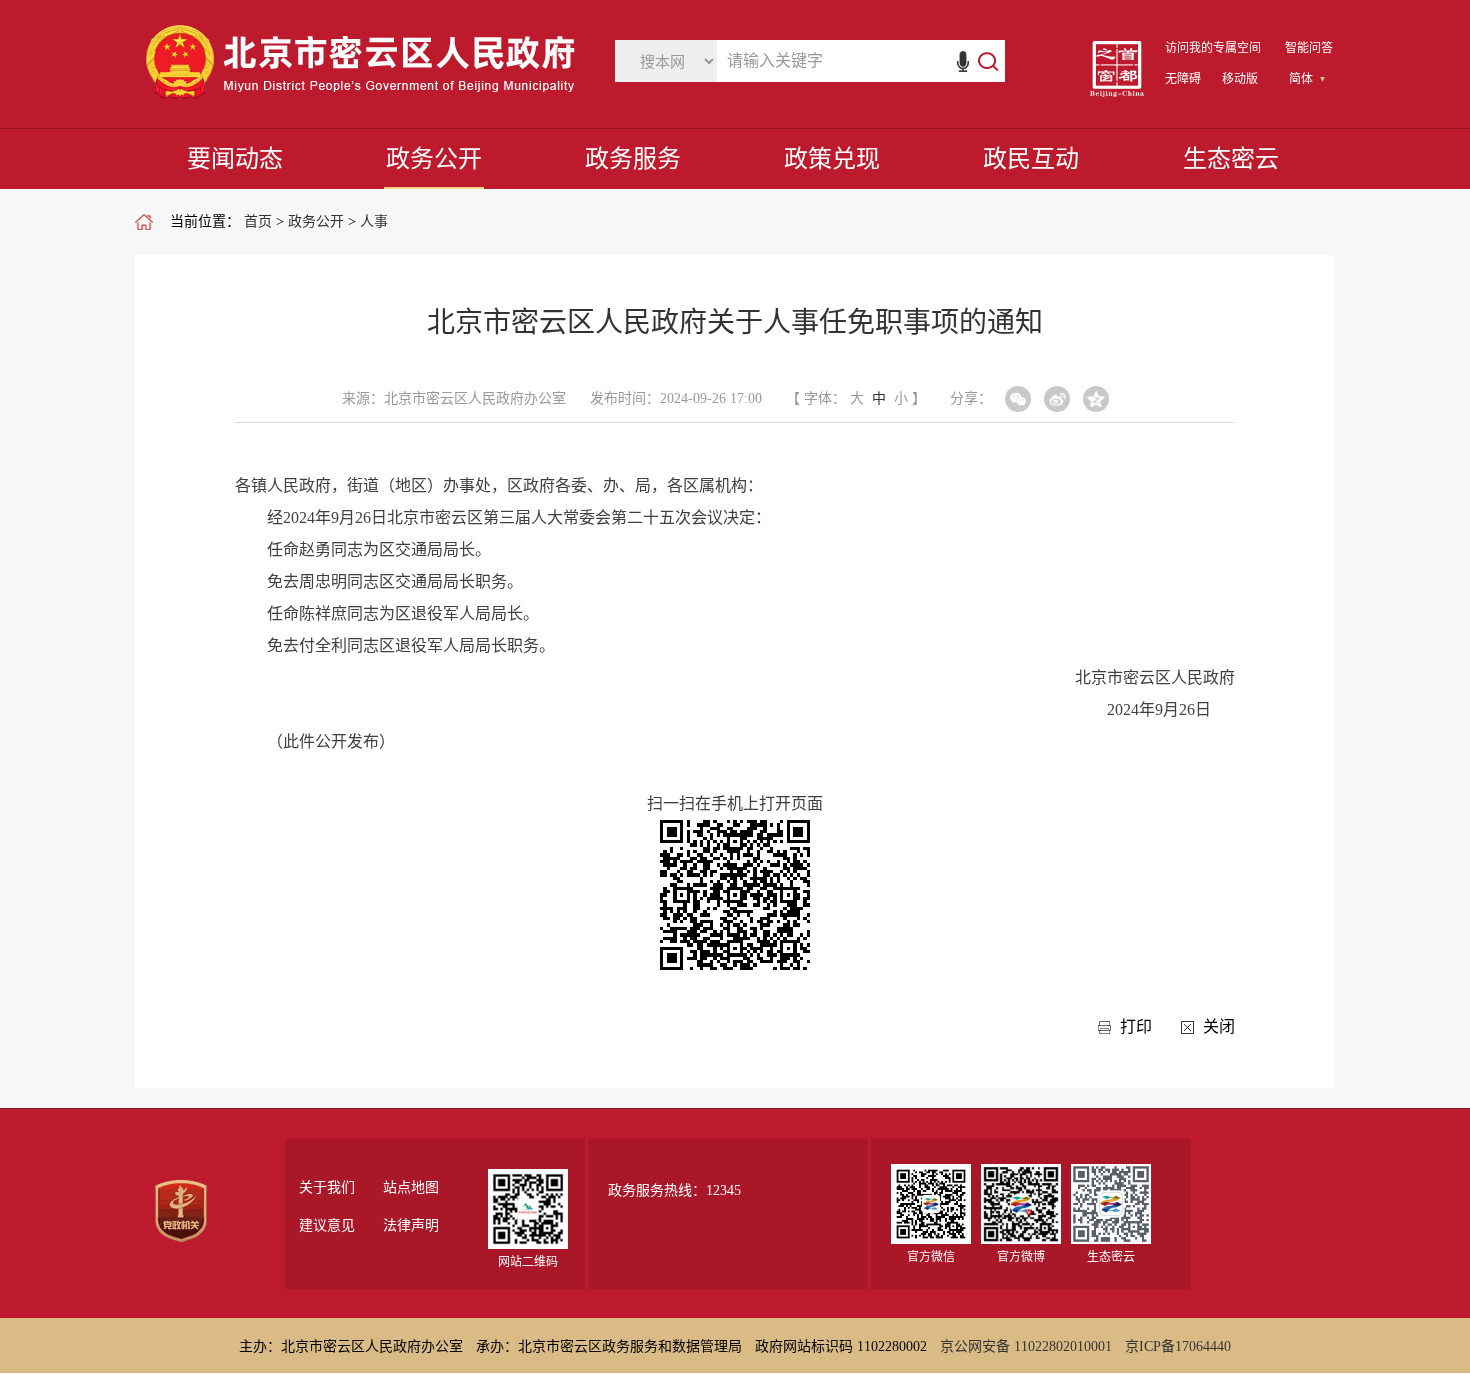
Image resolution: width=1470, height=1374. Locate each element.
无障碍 (1183, 79)
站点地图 (411, 1188)
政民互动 (1031, 159)
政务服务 (633, 159)
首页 (258, 221)
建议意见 (327, 1226)
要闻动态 (235, 159)
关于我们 (327, 1188)
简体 (1301, 79)
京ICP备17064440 (1178, 1346)
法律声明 (411, 1226)
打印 (1136, 1026)
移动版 (1240, 79)
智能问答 (1309, 48)
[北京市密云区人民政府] (365, 99)
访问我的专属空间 (1213, 48)
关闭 (1219, 1026)
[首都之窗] (1117, 92)
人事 (374, 221)
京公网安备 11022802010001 (1026, 1346)
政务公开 (434, 159)
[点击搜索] (977, 61)
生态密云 (1231, 159)
